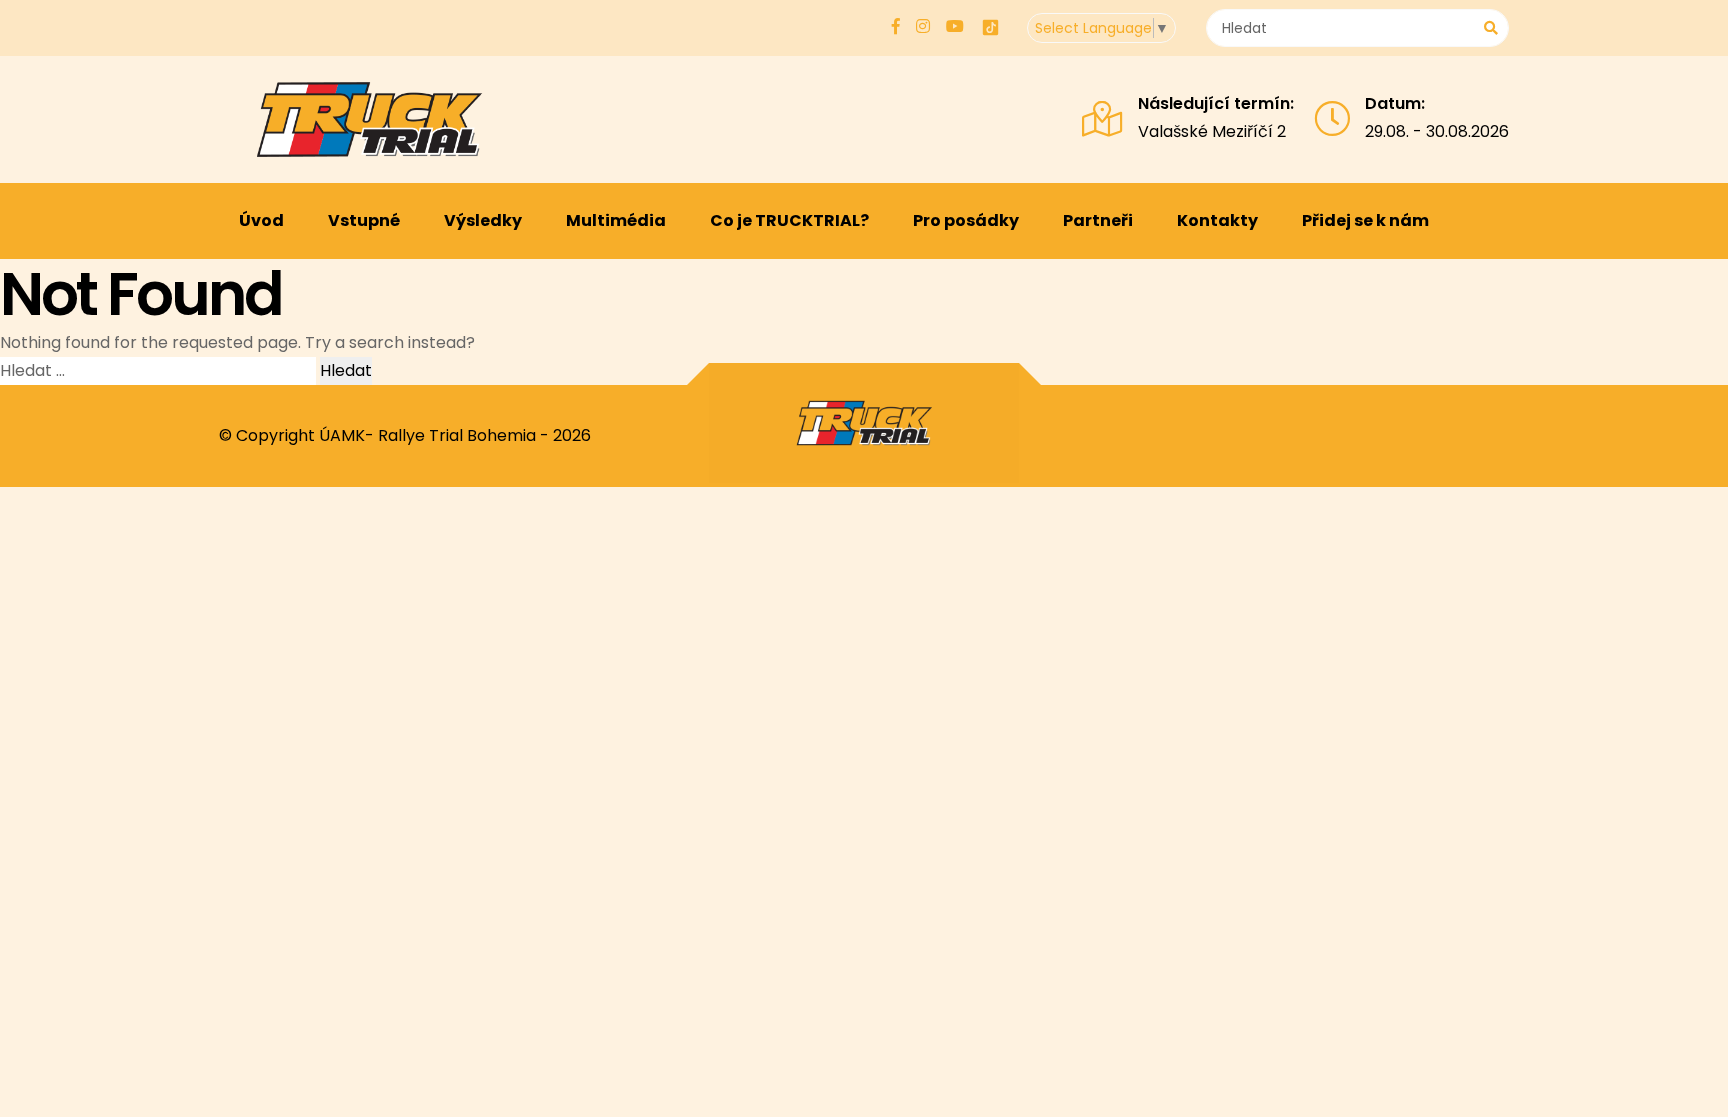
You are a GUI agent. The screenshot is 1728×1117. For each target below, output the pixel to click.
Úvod (261, 220)
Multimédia (616, 220)
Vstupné (364, 220)
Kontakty (1217, 220)
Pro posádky (966, 220)
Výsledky (483, 220)
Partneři (1098, 220)
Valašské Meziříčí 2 (1212, 131)
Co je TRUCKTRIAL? (789, 220)
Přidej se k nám (1365, 220)
